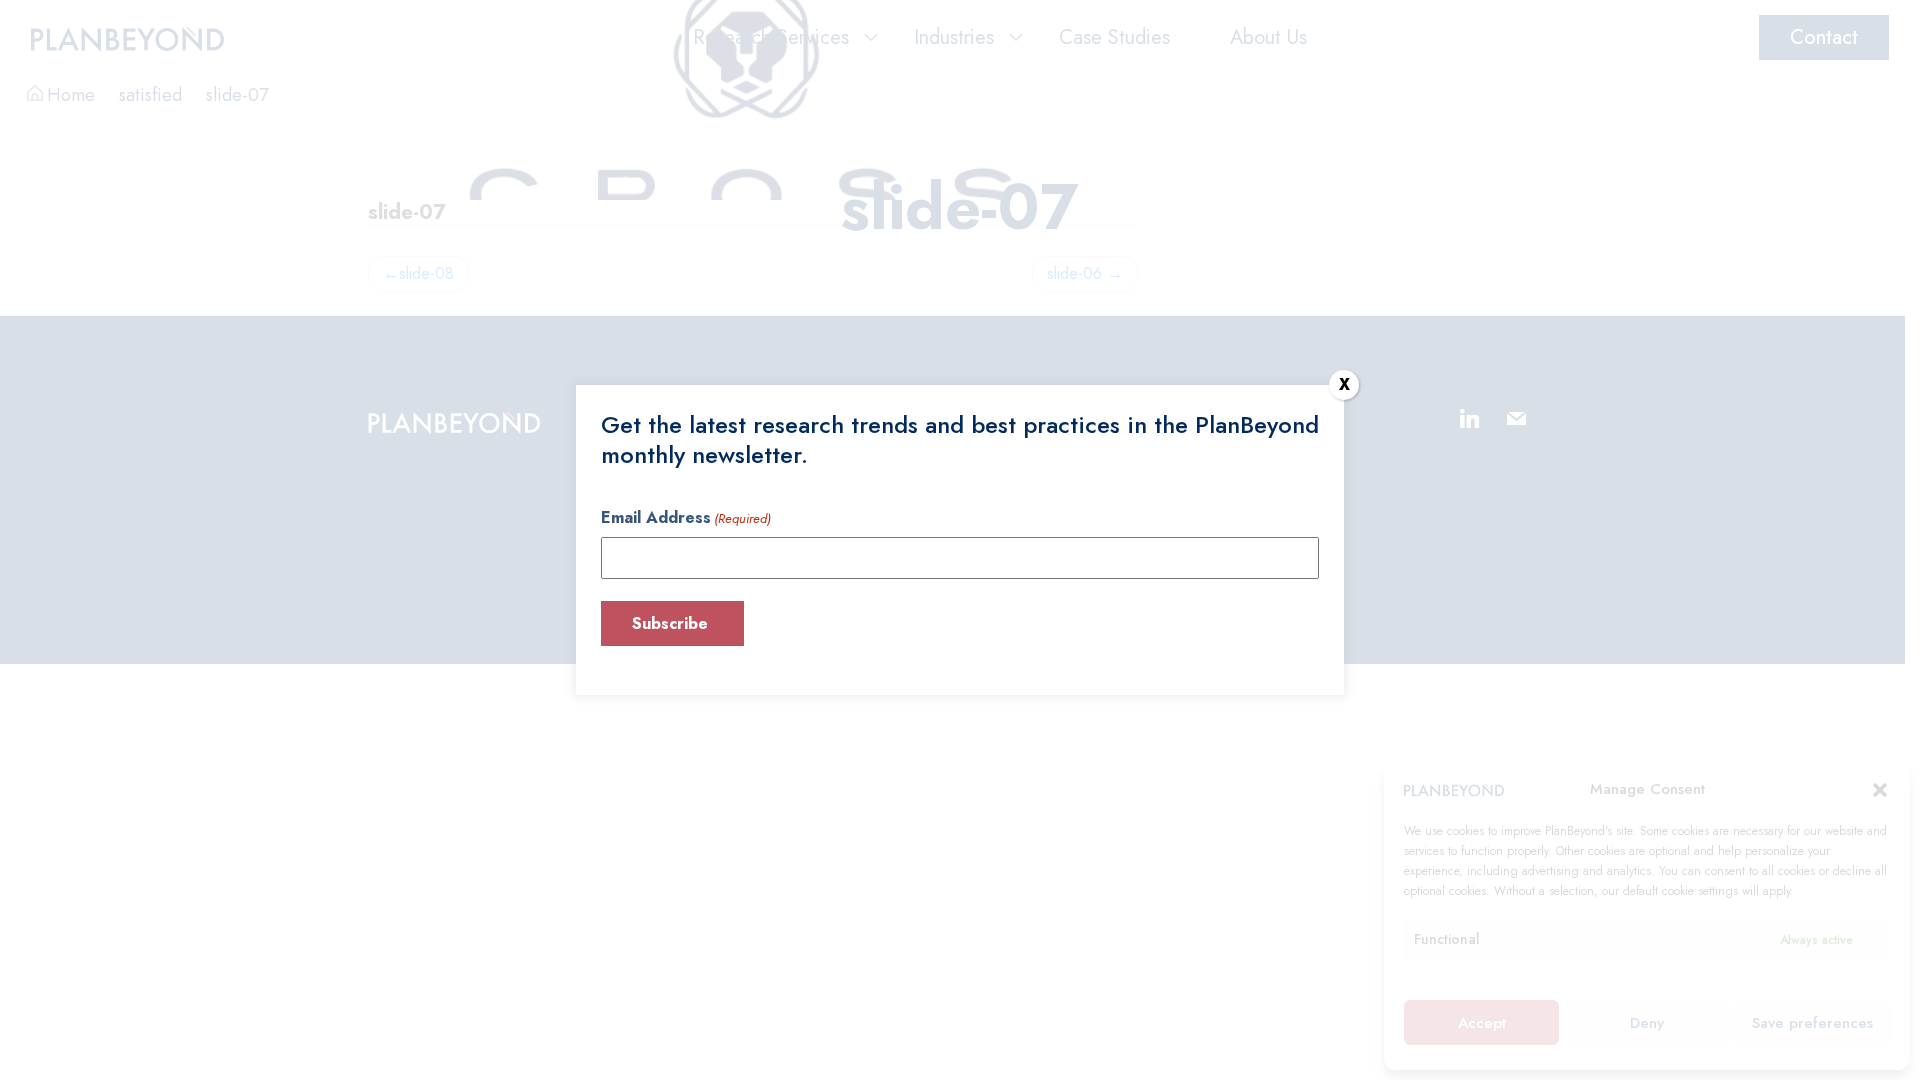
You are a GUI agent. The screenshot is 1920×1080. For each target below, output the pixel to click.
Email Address (686, 517)
